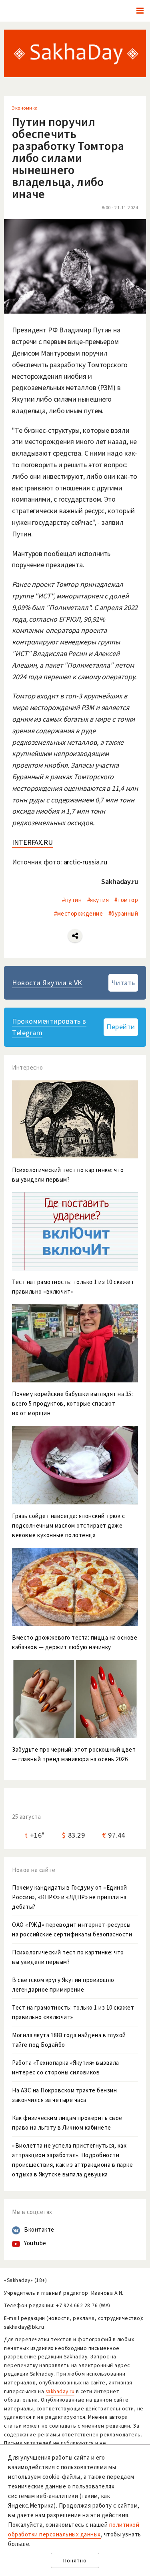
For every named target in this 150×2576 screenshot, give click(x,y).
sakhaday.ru (60, 2391)
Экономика (25, 108)
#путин (72, 900)
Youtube (35, 2243)
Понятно (75, 2561)
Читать (123, 983)
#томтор (126, 900)
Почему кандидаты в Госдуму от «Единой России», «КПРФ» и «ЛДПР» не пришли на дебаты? (70, 1897)
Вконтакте (39, 2229)
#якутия (98, 900)
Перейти (121, 1027)
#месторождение (78, 913)
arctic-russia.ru (85, 862)
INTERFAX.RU (32, 842)
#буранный (123, 913)
